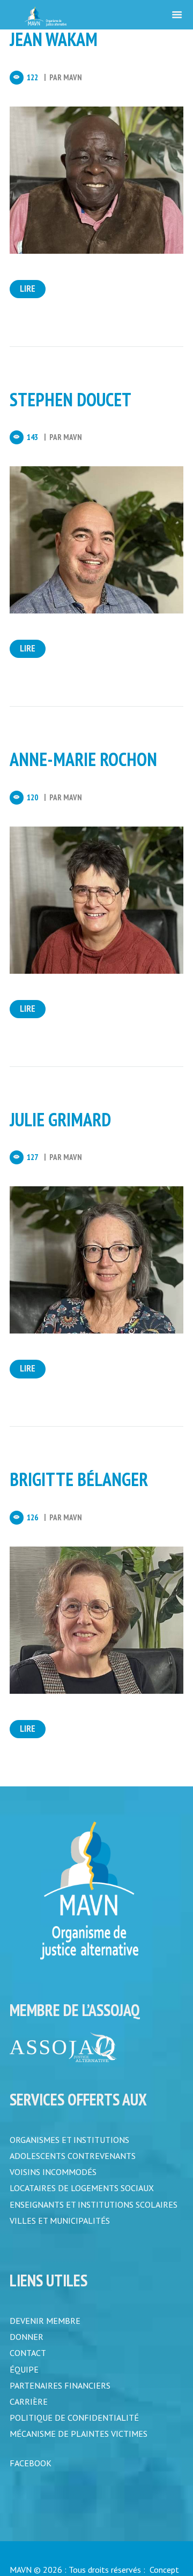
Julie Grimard (60, 1119)
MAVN (73, 77)
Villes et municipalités (60, 2225)
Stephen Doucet (70, 399)
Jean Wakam (54, 39)
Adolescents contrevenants (73, 2157)
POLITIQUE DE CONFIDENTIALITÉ (74, 2429)
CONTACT (28, 2361)
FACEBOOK (31, 2476)
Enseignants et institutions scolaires (94, 2208)
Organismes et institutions (69, 2140)
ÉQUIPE (24, 2378)
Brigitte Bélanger (79, 1479)
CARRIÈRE (29, 2412)
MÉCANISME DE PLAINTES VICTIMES (79, 2446)
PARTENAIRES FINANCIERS (60, 2395)
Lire (28, 289)
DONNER (27, 2344)
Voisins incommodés (53, 2174)
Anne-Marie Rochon (83, 759)
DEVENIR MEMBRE (45, 2327)
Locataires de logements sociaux (82, 2191)
